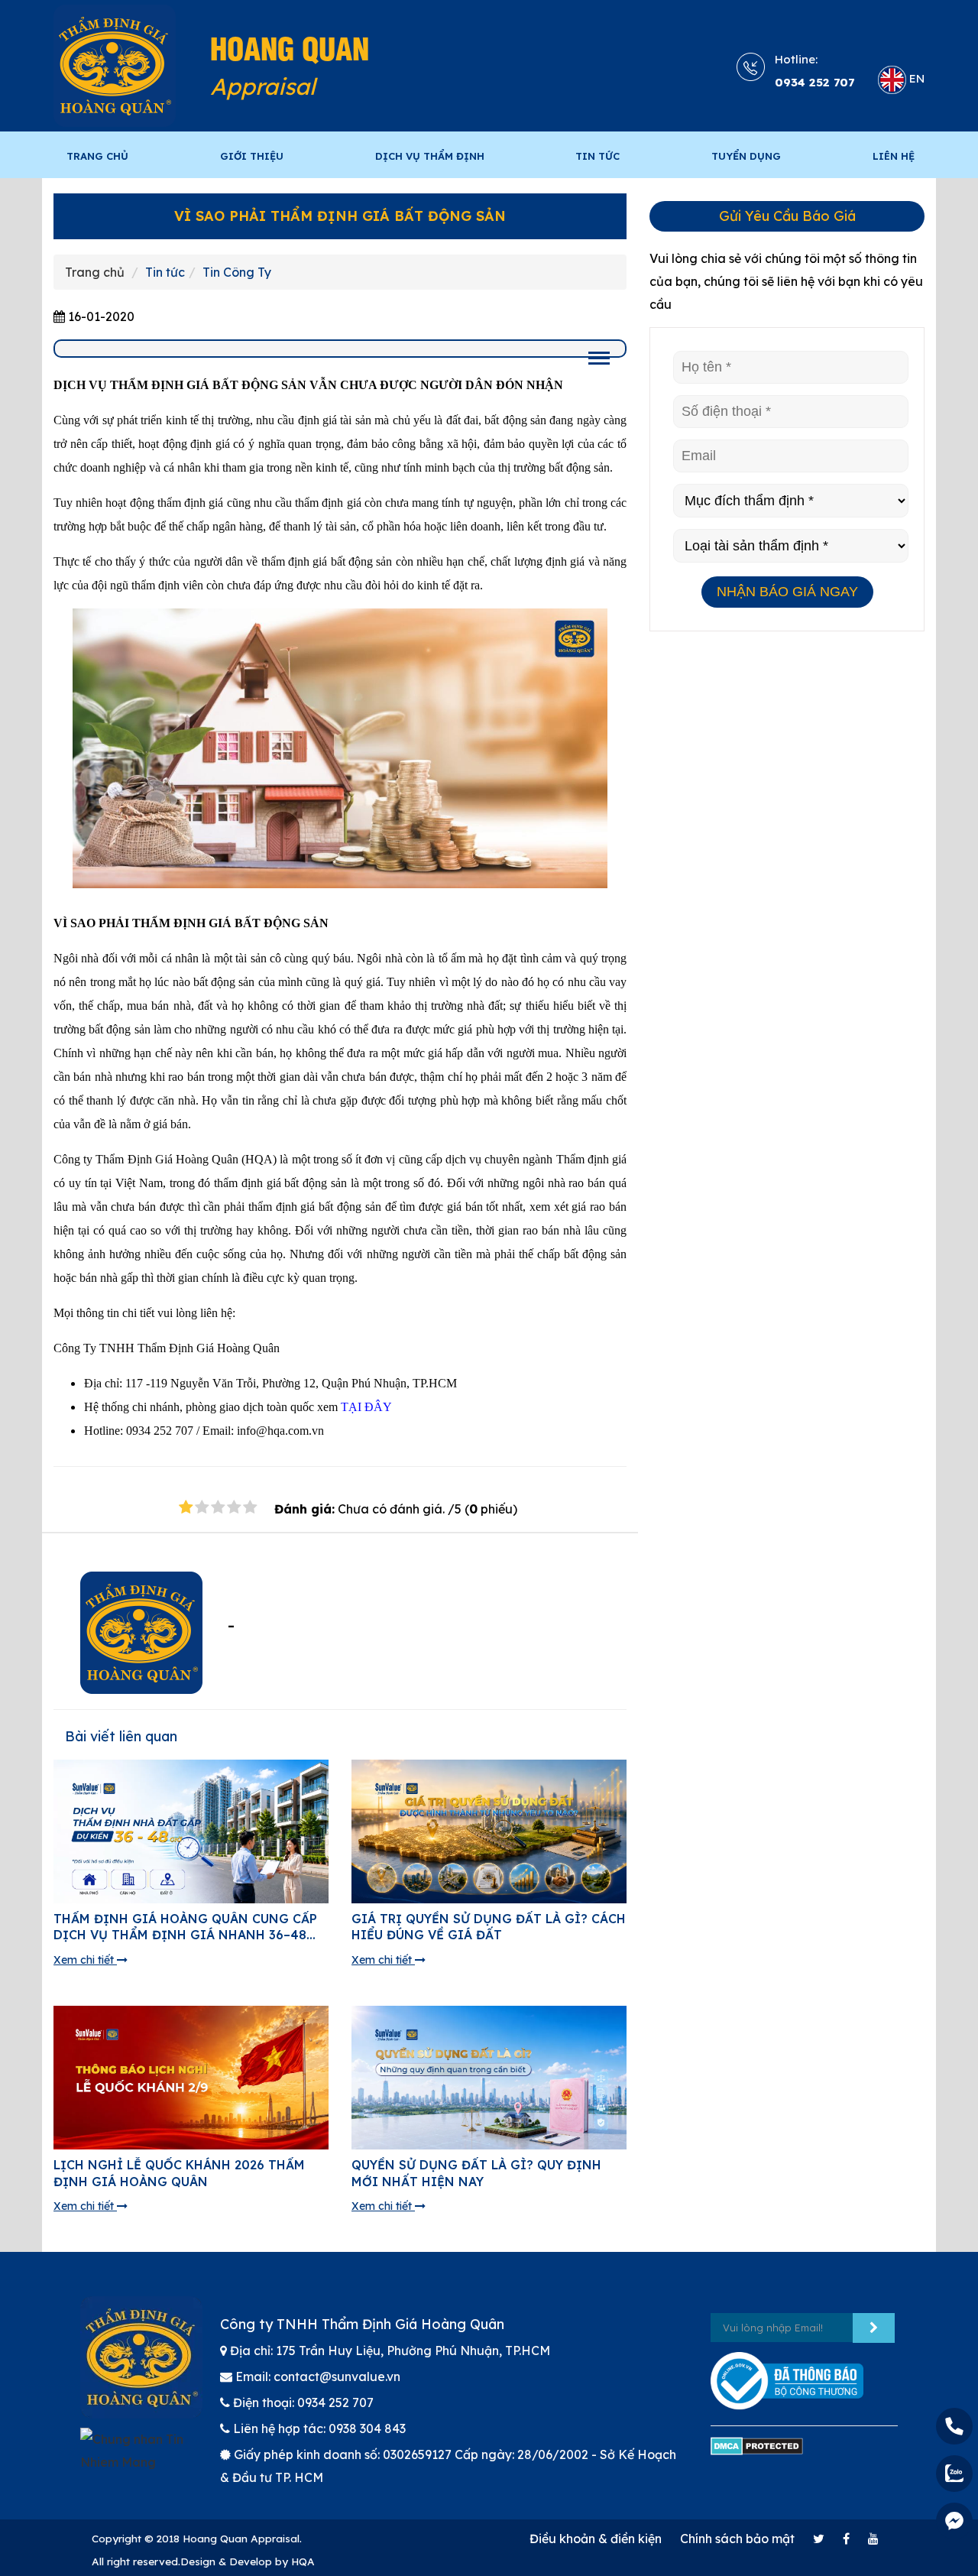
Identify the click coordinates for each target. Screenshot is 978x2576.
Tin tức (165, 272)
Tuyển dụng (746, 156)
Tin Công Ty (237, 272)
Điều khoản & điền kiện (596, 2539)
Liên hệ (894, 156)
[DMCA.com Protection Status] (757, 2453)
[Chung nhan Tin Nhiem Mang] (139, 2458)
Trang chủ (97, 156)
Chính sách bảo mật (737, 2539)
